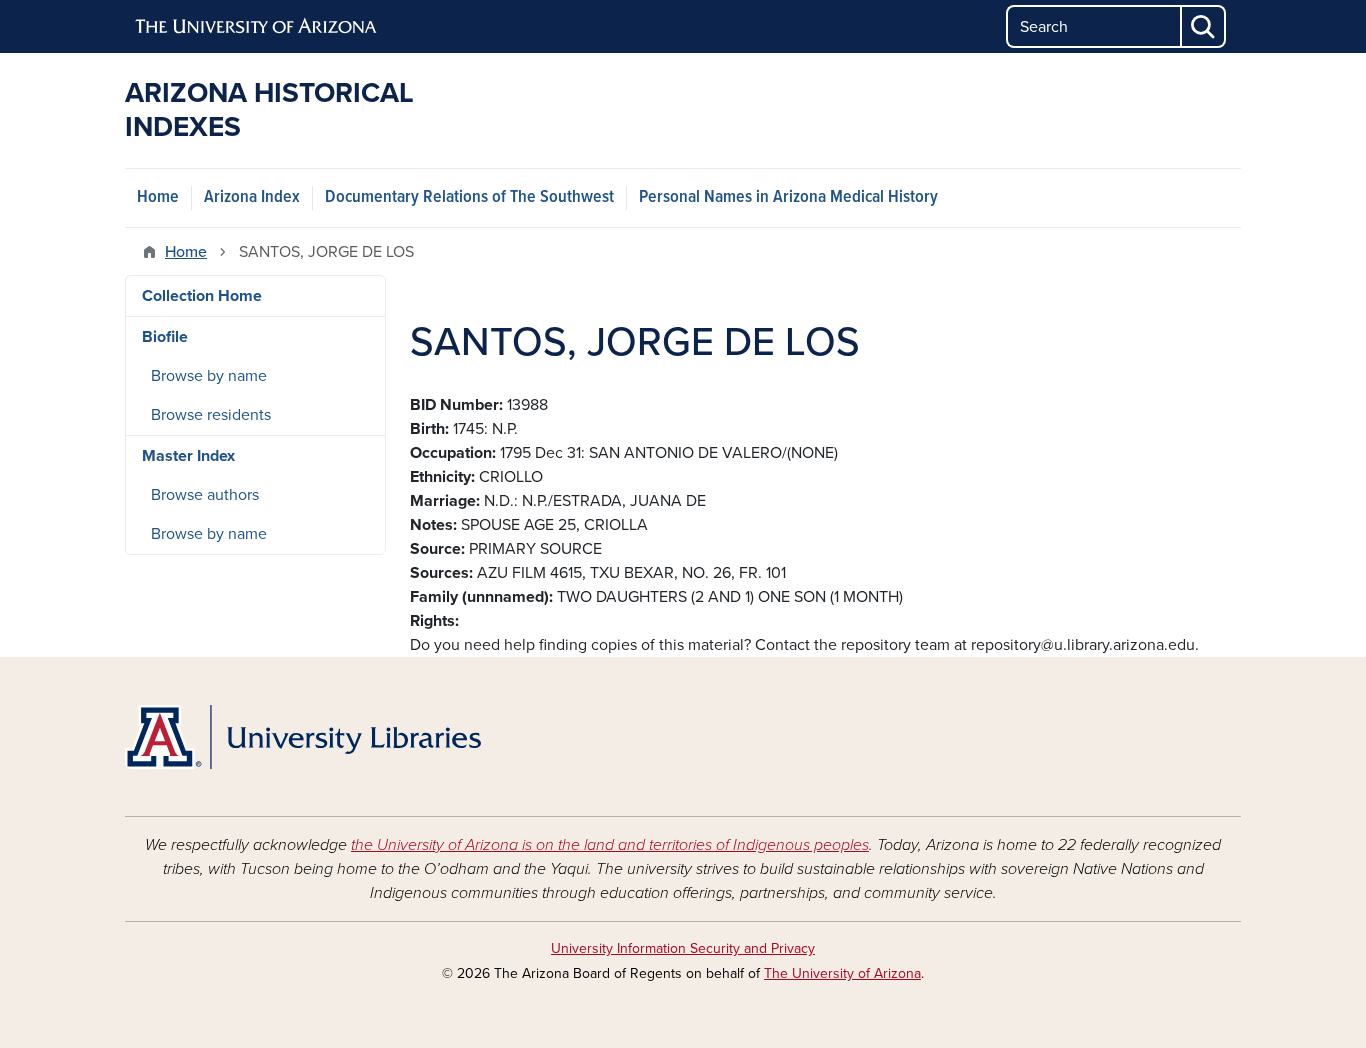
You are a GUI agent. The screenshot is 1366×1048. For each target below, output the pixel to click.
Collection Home (202, 296)
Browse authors (205, 495)
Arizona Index (252, 197)
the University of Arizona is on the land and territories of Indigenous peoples (610, 845)
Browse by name (209, 376)
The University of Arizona (842, 973)
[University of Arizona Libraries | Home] (303, 737)
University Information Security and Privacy (683, 948)
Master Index (188, 456)
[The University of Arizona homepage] (257, 27)
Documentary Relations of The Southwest (469, 197)
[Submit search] (1204, 26)
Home (158, 197)
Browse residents (211, 415)
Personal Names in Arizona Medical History (788, 197)
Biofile (165, 337)
